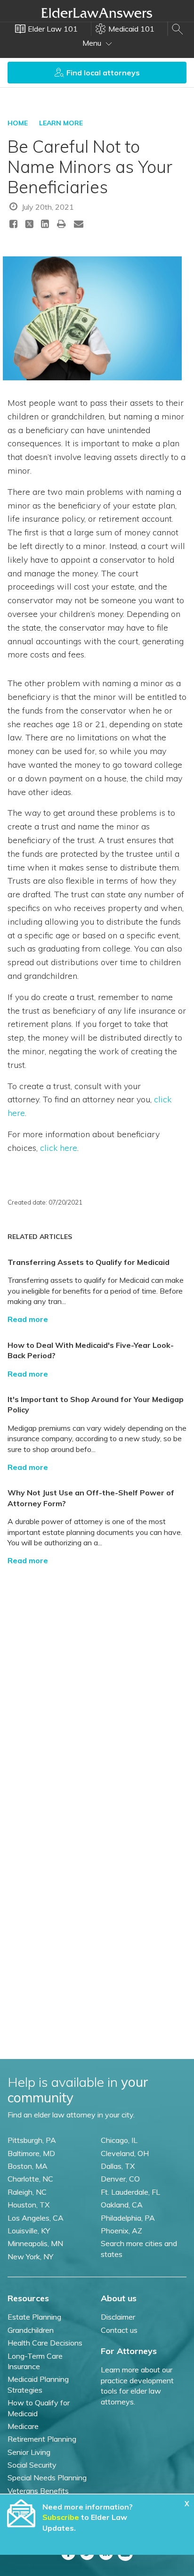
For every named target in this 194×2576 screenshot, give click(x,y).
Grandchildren (31, 2330)
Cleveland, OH (125, 2153)
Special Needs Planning (47, 2478)
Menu (93, 43)
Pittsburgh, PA (32, 2140)
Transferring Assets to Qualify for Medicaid (89, 1262)
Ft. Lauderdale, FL (130, 2192)
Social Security (32, 2465)
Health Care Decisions (45, 2343)
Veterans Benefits (38, 2491)
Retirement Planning (42, 2439)
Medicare (23, 2426)
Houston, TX (28, 2205)
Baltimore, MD (31, 2153)
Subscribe (61, 2517)
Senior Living (29, 2452)
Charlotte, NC (30, 2179)
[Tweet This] (29, 226)
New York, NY (30, 2256)
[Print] (62, 224)
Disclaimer (118, 2317)
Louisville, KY (29, 2231)
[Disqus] (97, 1691)
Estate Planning (34, 2317)
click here (59, 1148)
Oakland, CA (122, 2205)
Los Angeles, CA (36, 2218)
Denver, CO (120, 2179)
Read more (28, 1319)
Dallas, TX (118, 2166)
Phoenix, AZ (121, 2231)
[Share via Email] (79, 224)
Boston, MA (28, 2166)
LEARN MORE (61, 123)
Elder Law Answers (97, 13)
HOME (18, 123)
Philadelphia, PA (128, 2218)
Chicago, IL (119, 2140)
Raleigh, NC (27, 2192)
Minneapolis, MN (35, 2243)
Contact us (119, 2330)
